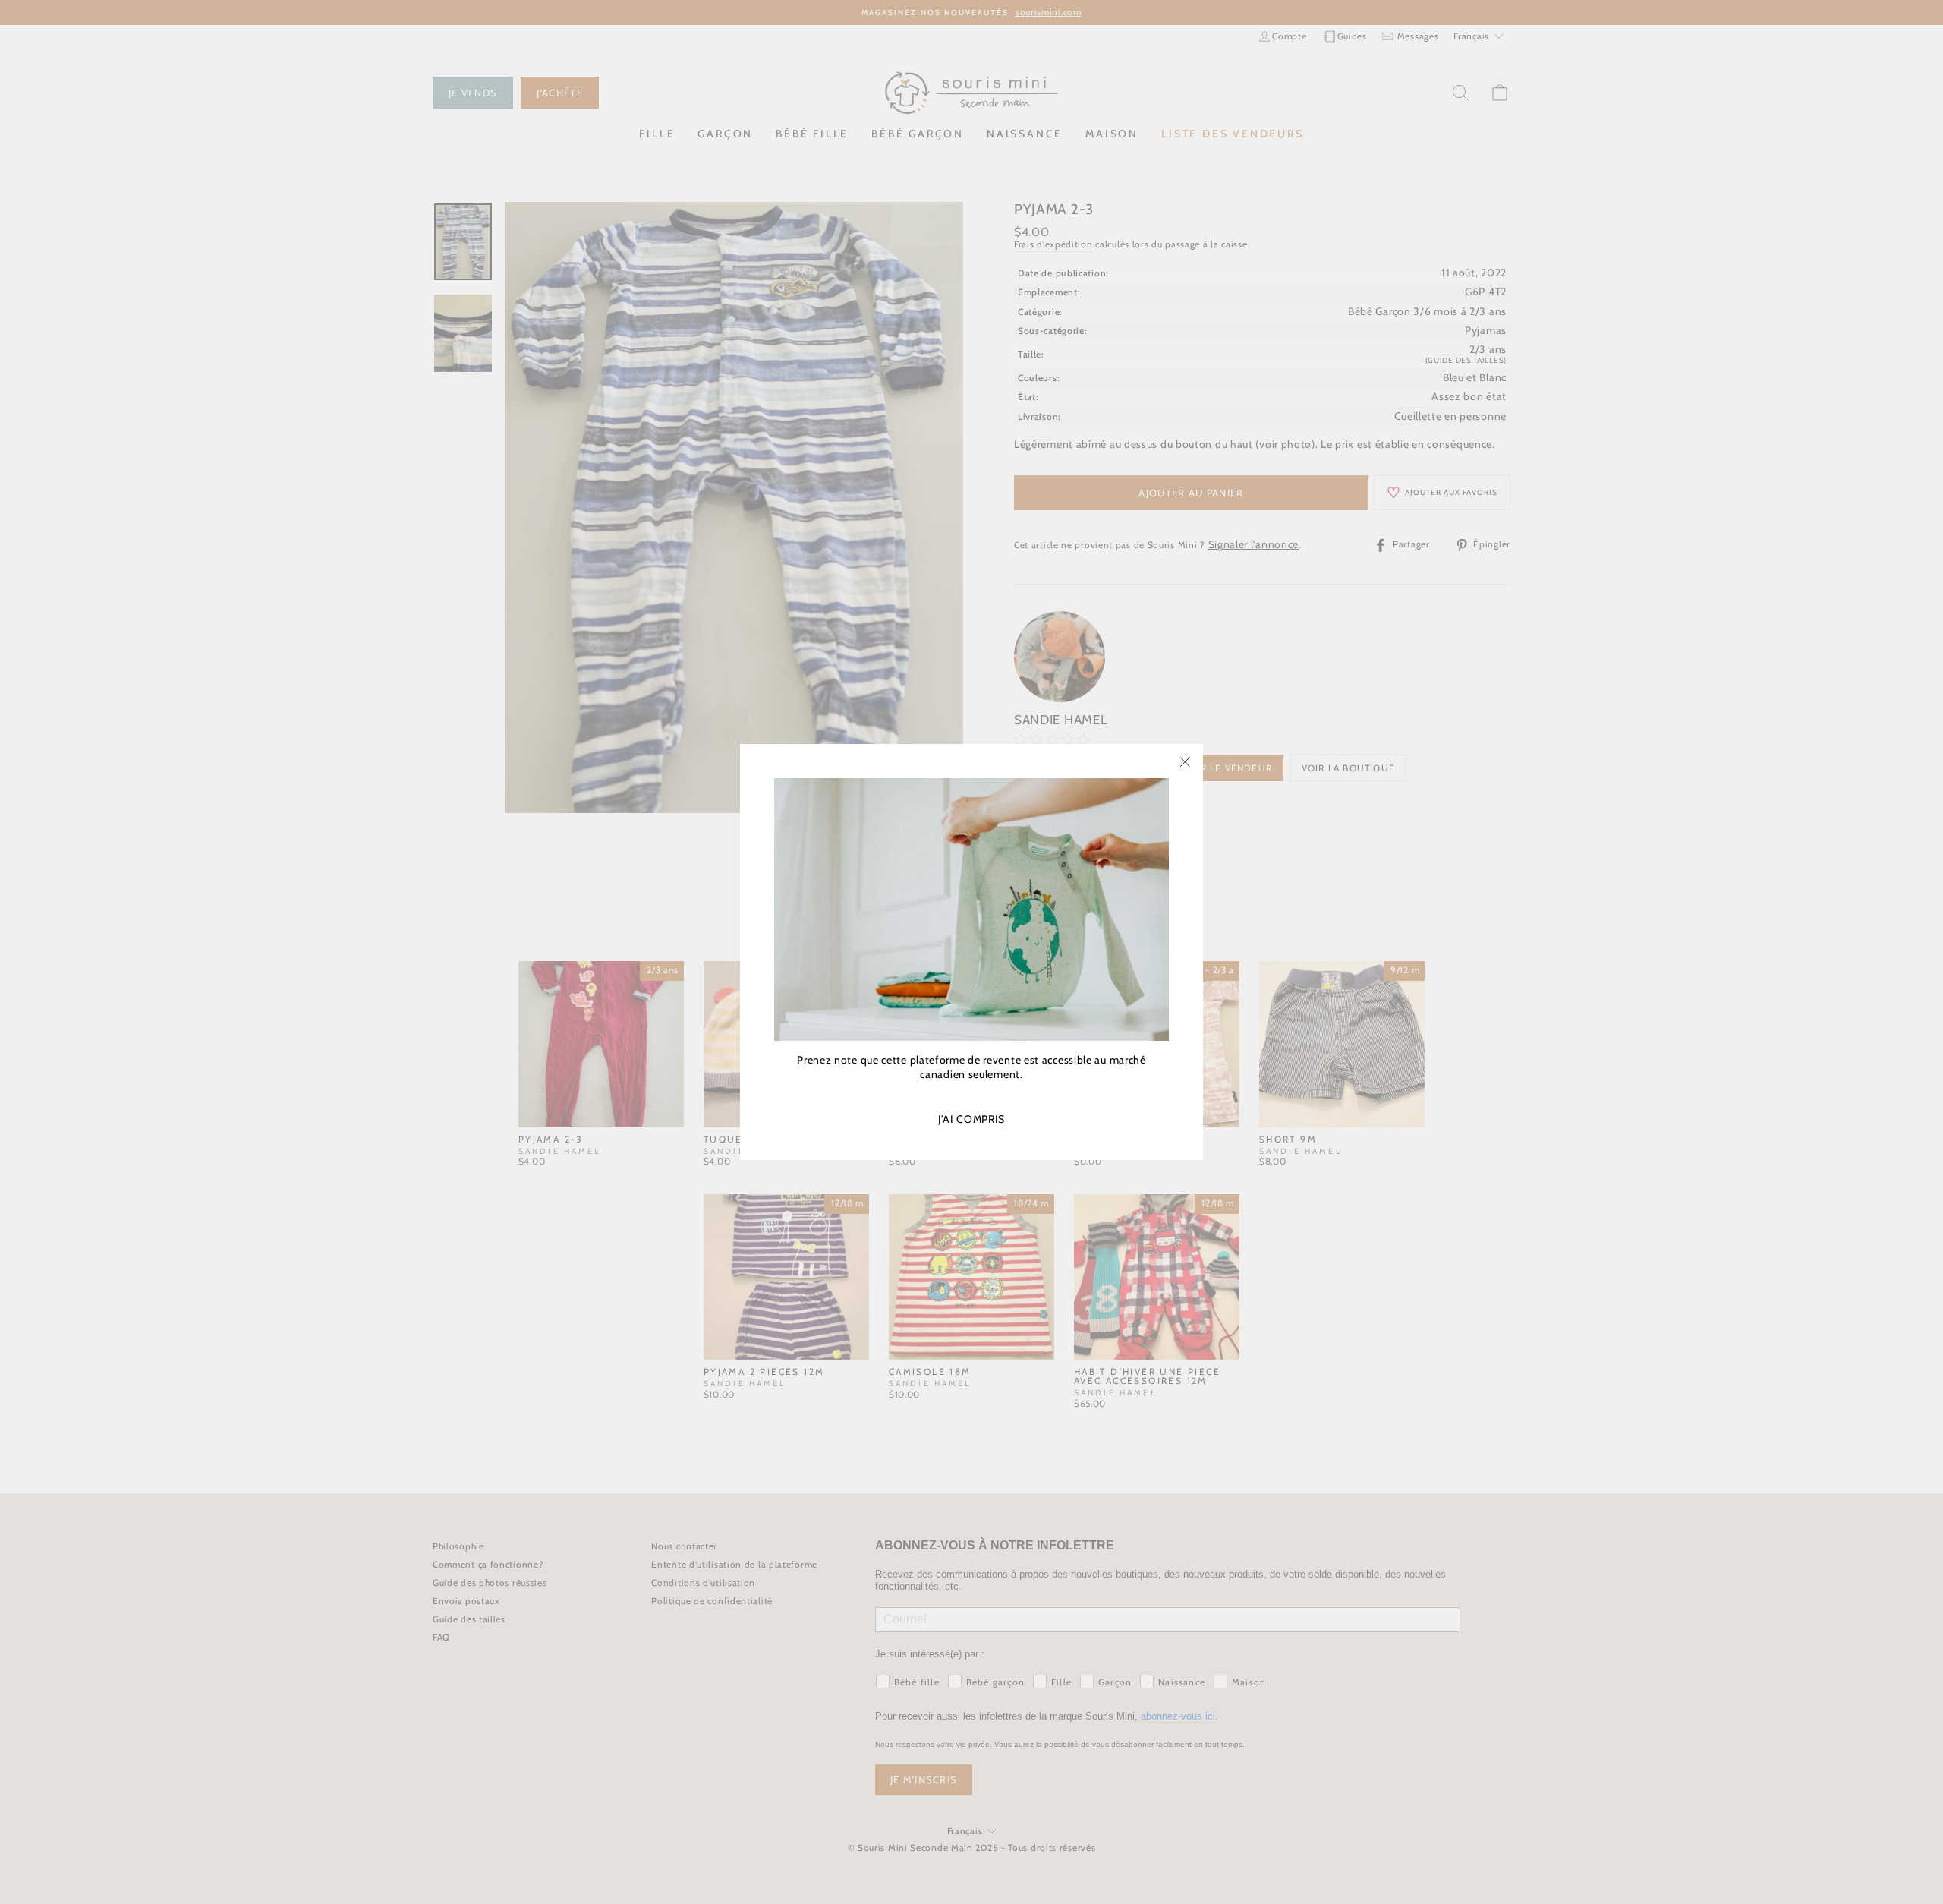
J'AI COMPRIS (971, 1119)
